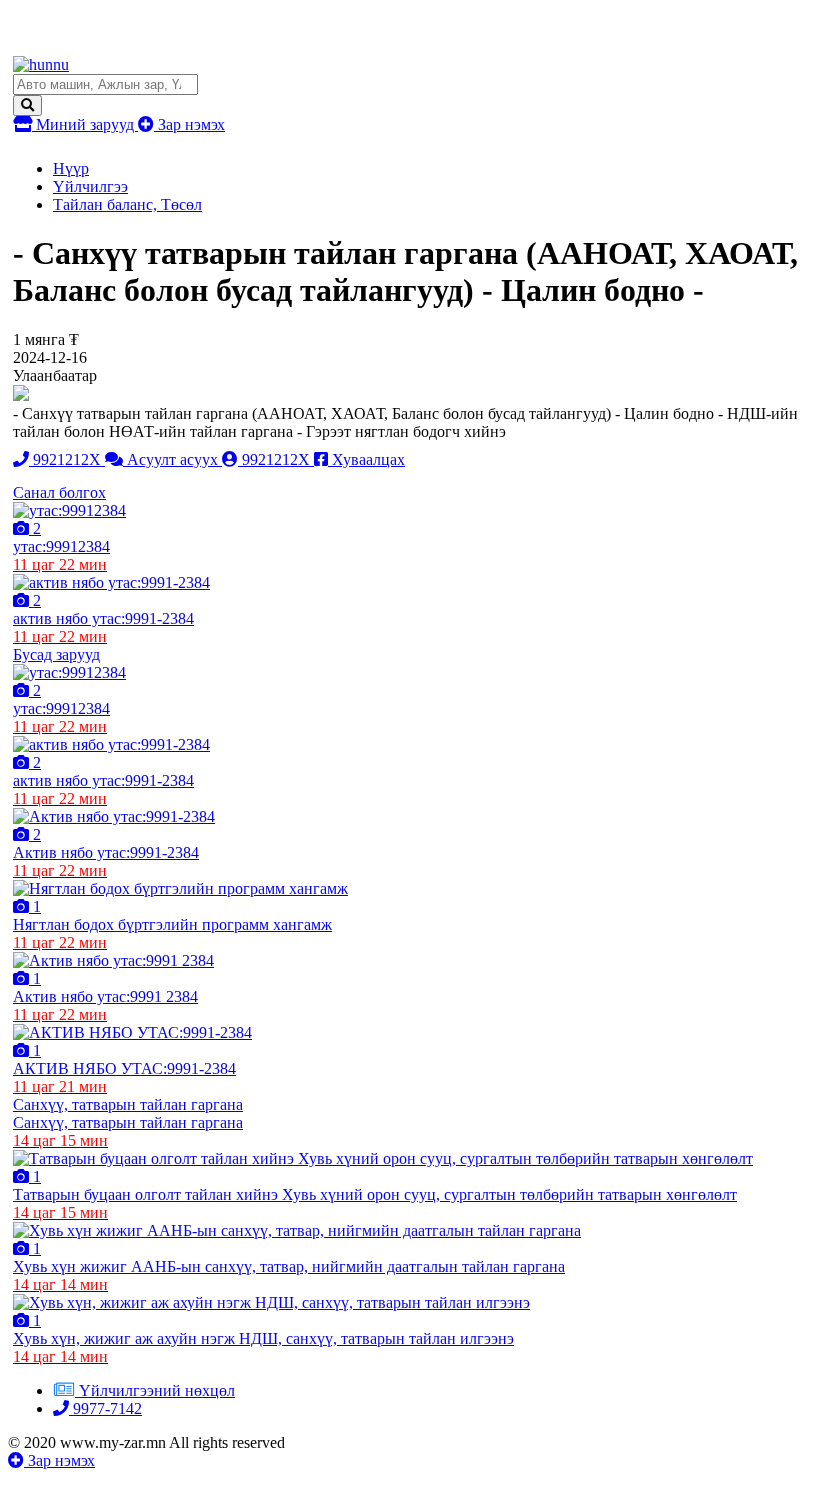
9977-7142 (105, 1408)
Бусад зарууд (56, 654)
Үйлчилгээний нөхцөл (157, 1390)
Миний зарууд (85, 124)
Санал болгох (59, 492)
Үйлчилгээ (90, 186)
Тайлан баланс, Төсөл (127, 204)
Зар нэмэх (189, 124)
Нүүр (71, 168)
